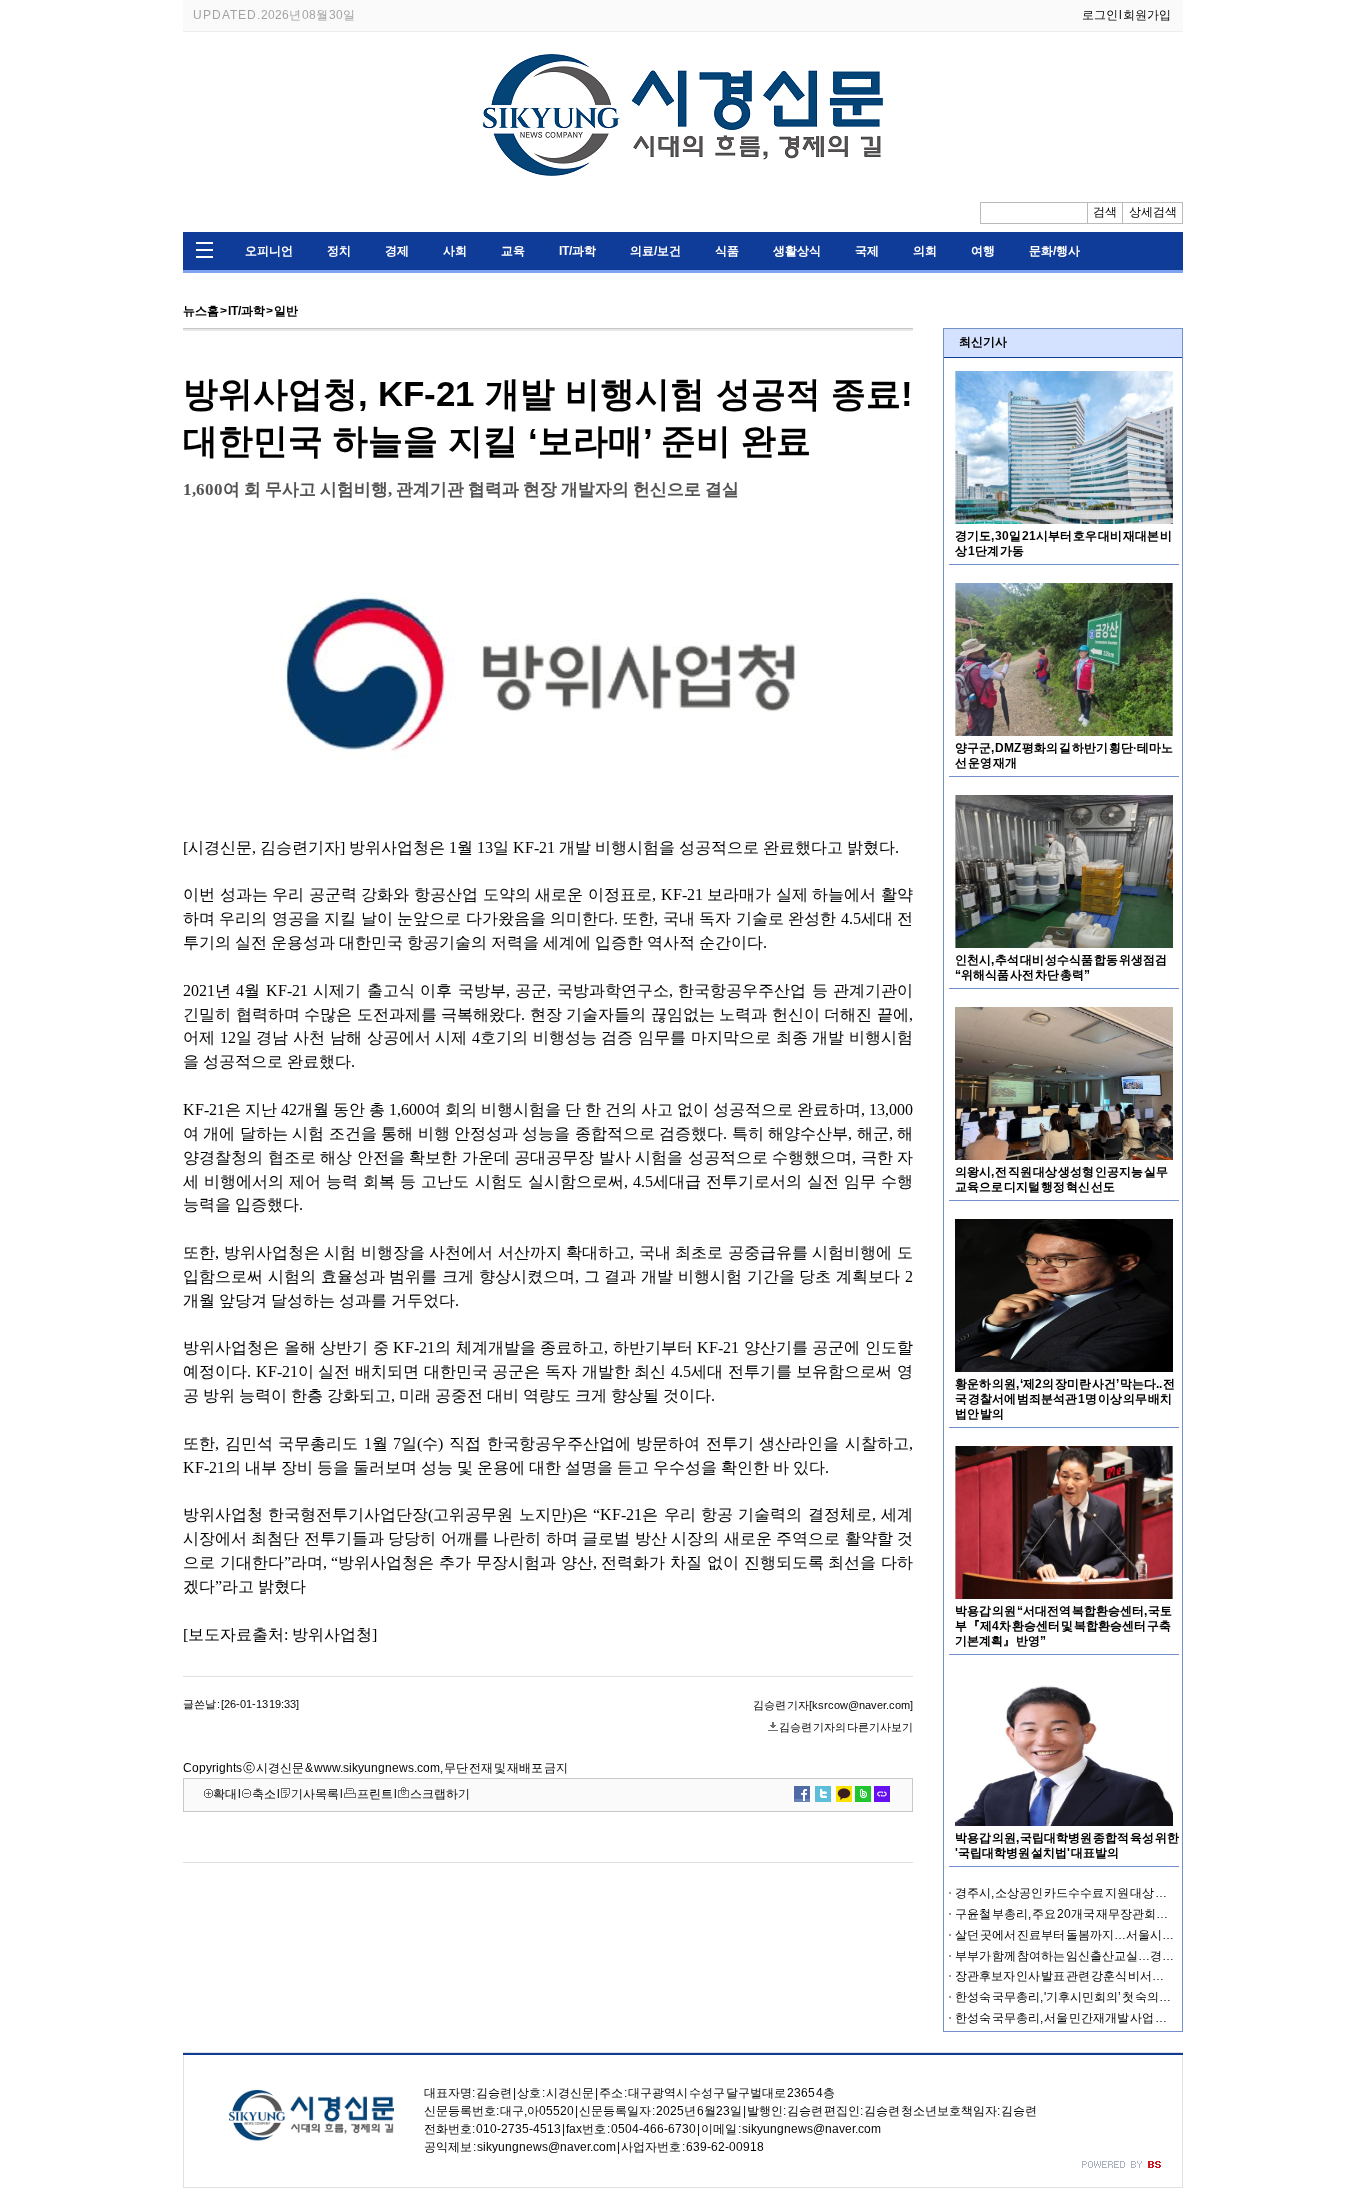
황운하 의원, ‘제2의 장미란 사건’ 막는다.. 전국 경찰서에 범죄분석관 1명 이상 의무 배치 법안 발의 (1065, 1399)
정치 (339, 251)
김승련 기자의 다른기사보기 (846, 1727)
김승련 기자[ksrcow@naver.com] (833, 1705)
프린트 (375, 1794)
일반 (286, 311)
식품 (727, 251)
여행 (983, 251)
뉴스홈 (201, 311)
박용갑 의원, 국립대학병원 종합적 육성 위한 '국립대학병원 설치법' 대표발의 (1067, 1845)
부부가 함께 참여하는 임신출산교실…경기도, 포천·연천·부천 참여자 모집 (1143, 1956)
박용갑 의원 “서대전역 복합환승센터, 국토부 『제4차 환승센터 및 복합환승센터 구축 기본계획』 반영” (1063, 1626)
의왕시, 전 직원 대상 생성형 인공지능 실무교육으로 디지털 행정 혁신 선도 (1061, 1179)
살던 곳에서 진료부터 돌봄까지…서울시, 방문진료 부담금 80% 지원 (1128, 1935)
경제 (397, 251)
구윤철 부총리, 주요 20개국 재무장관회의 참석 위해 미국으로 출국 (1123, 1914)
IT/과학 (577, 251)
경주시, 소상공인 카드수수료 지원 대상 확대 (1067, 1893)
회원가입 (1147, 15)
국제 (867, 251)
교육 (513, 251)
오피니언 (269, 251)
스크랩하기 (440, 1794)
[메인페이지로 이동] (683, 188)
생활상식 (797, 251)
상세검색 (1153, 212)
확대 (225, 1794)
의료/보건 (655, 251)
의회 (925, 251)
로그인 (1100, 15)
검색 (1105, 212)
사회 (455, 251)
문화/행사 (1054, 251)
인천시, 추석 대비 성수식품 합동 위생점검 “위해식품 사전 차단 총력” (1061, 967)
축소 (264, 1794)
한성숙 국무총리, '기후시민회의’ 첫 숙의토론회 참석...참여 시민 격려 (1129, 1997)
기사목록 (315, 1794)
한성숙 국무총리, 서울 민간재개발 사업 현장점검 (1079, 2018)
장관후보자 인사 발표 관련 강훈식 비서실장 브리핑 (1084, 1976)
